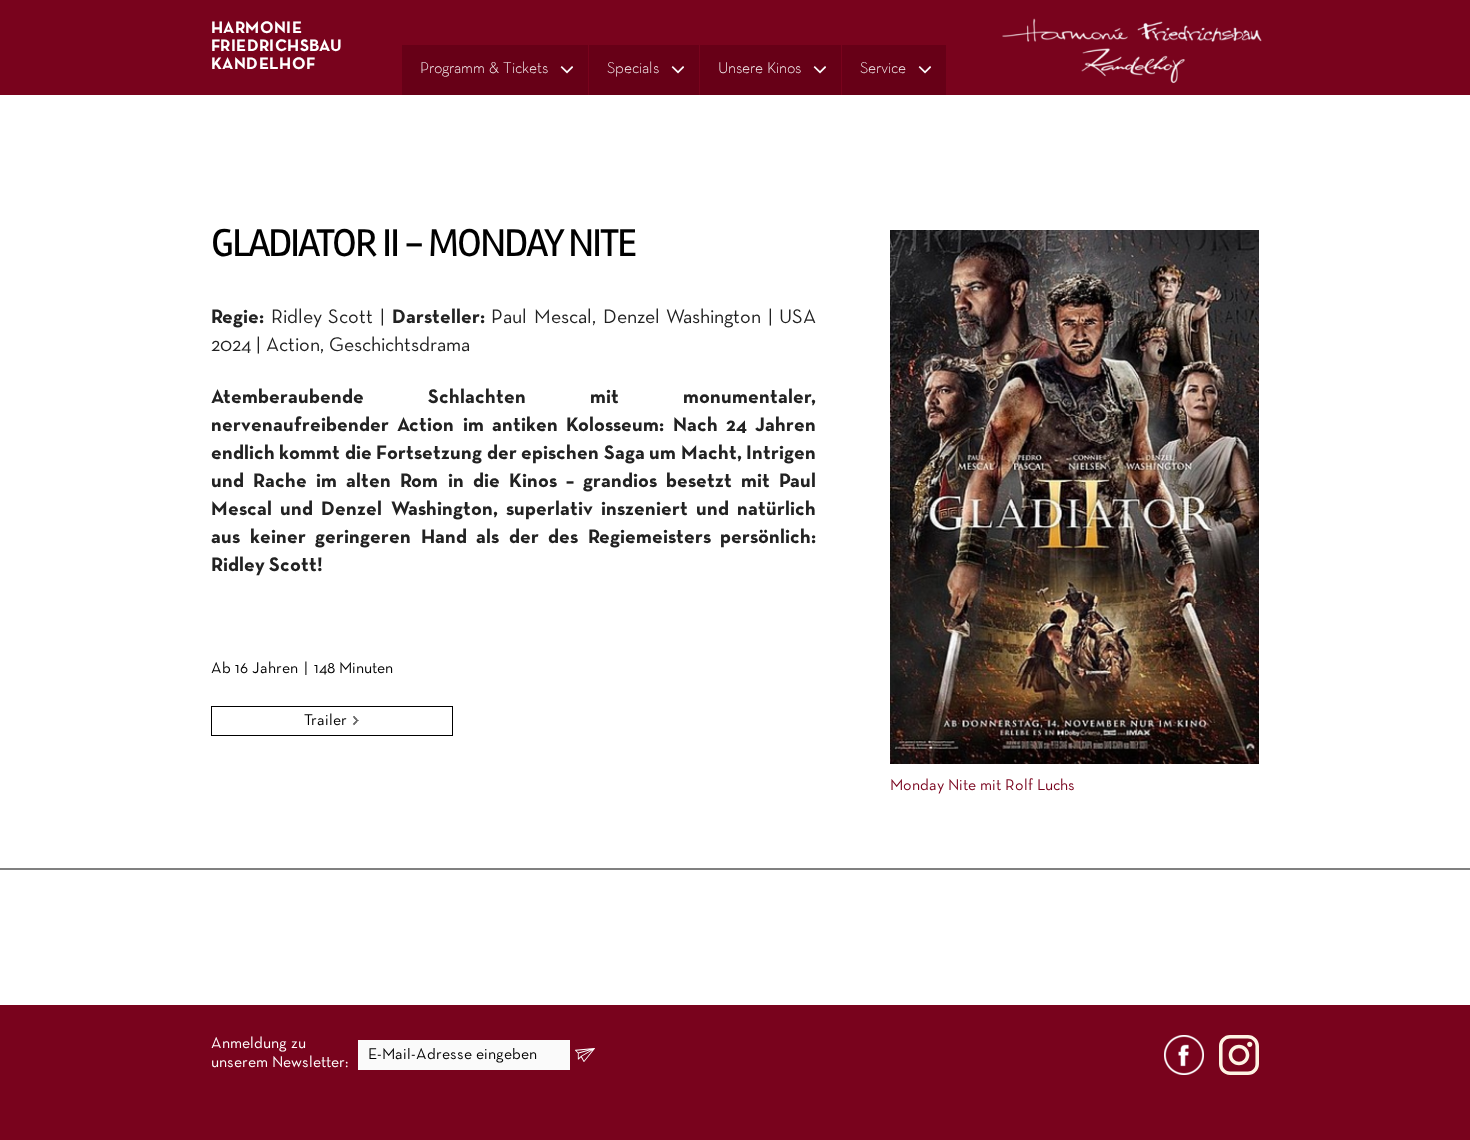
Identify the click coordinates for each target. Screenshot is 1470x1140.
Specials (633, 69)
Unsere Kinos (759, 69)
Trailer (327, 721)
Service (883, 69)
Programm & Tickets (484, 69)
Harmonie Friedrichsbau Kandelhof (276, 46)
